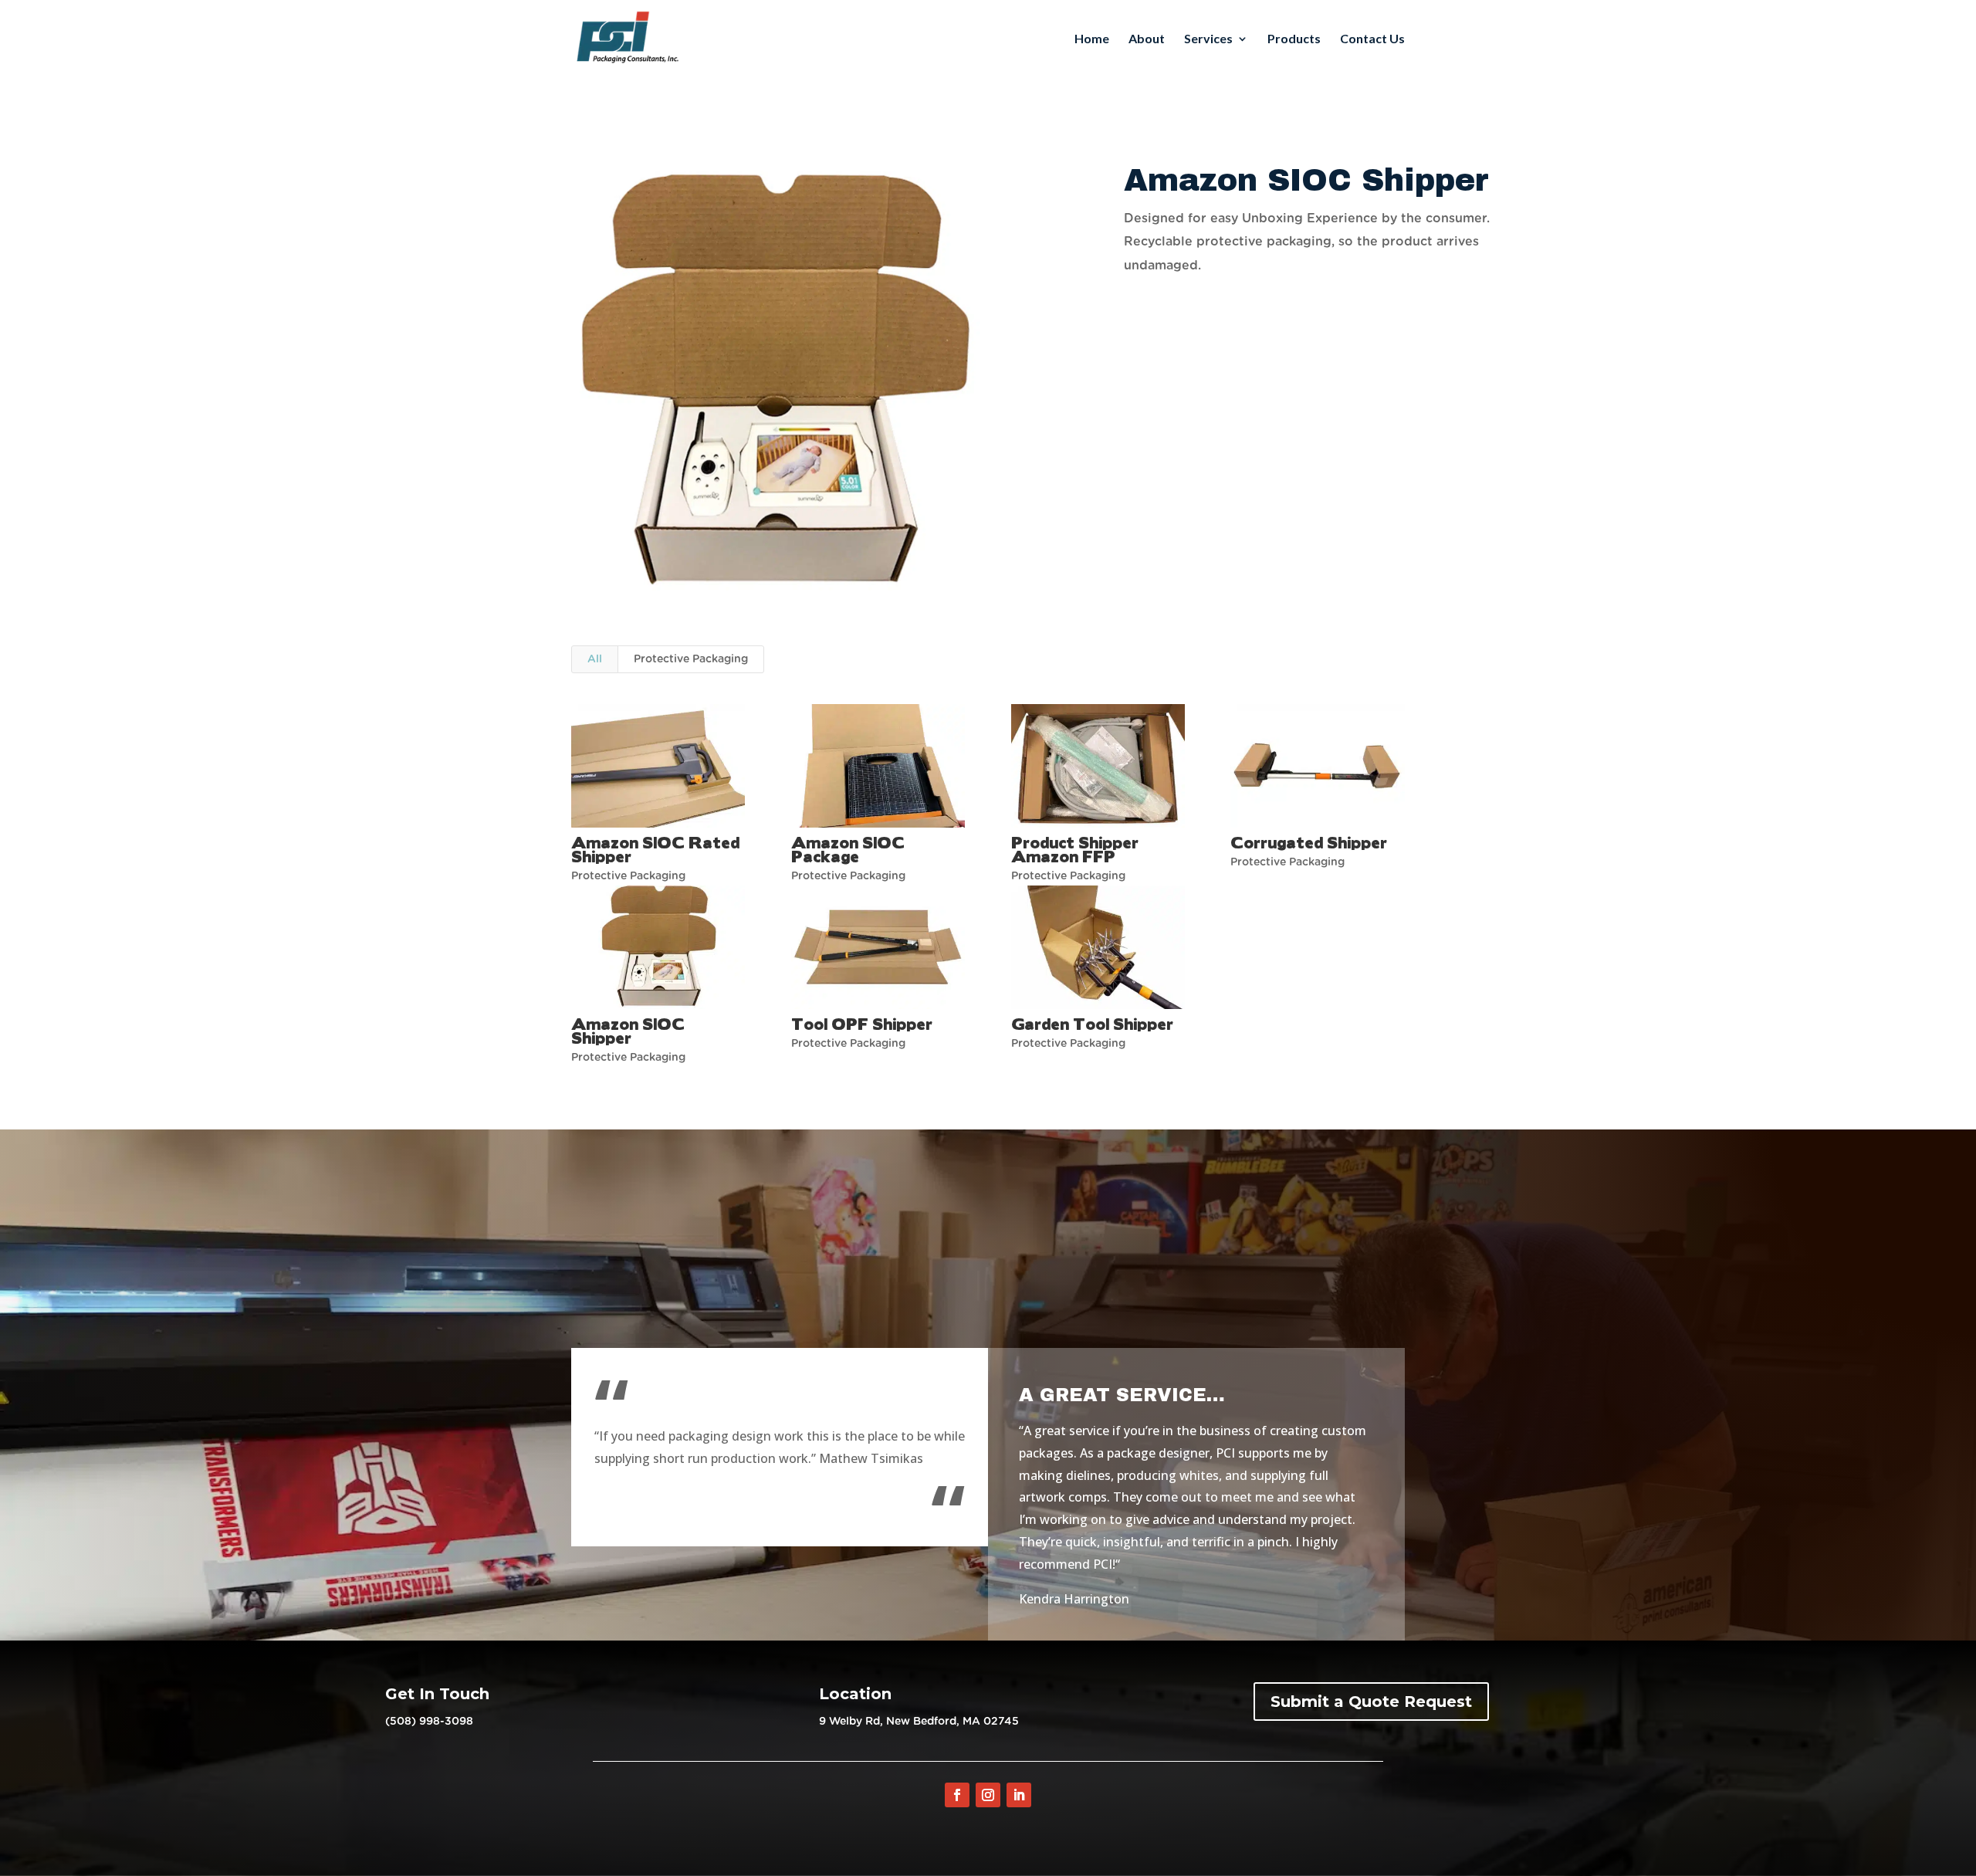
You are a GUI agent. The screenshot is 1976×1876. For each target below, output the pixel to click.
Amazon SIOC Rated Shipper (655, 849)
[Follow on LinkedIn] (1019, 1795)
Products (1294, 39)
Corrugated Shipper (1309, 842)
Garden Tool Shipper (1092, 1023)
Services (1208, 39)
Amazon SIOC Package (848, 849)
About (1147, 39)
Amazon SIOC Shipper (628, 1030)
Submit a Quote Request (1371, 1702)
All (595, 659)
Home (1092, 39)
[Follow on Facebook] (957, 1795)
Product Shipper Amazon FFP (1075, 849)
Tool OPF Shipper (862, 1023)
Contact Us (1372, 39)
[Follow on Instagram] (988, 1795)
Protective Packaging (691, 659)
